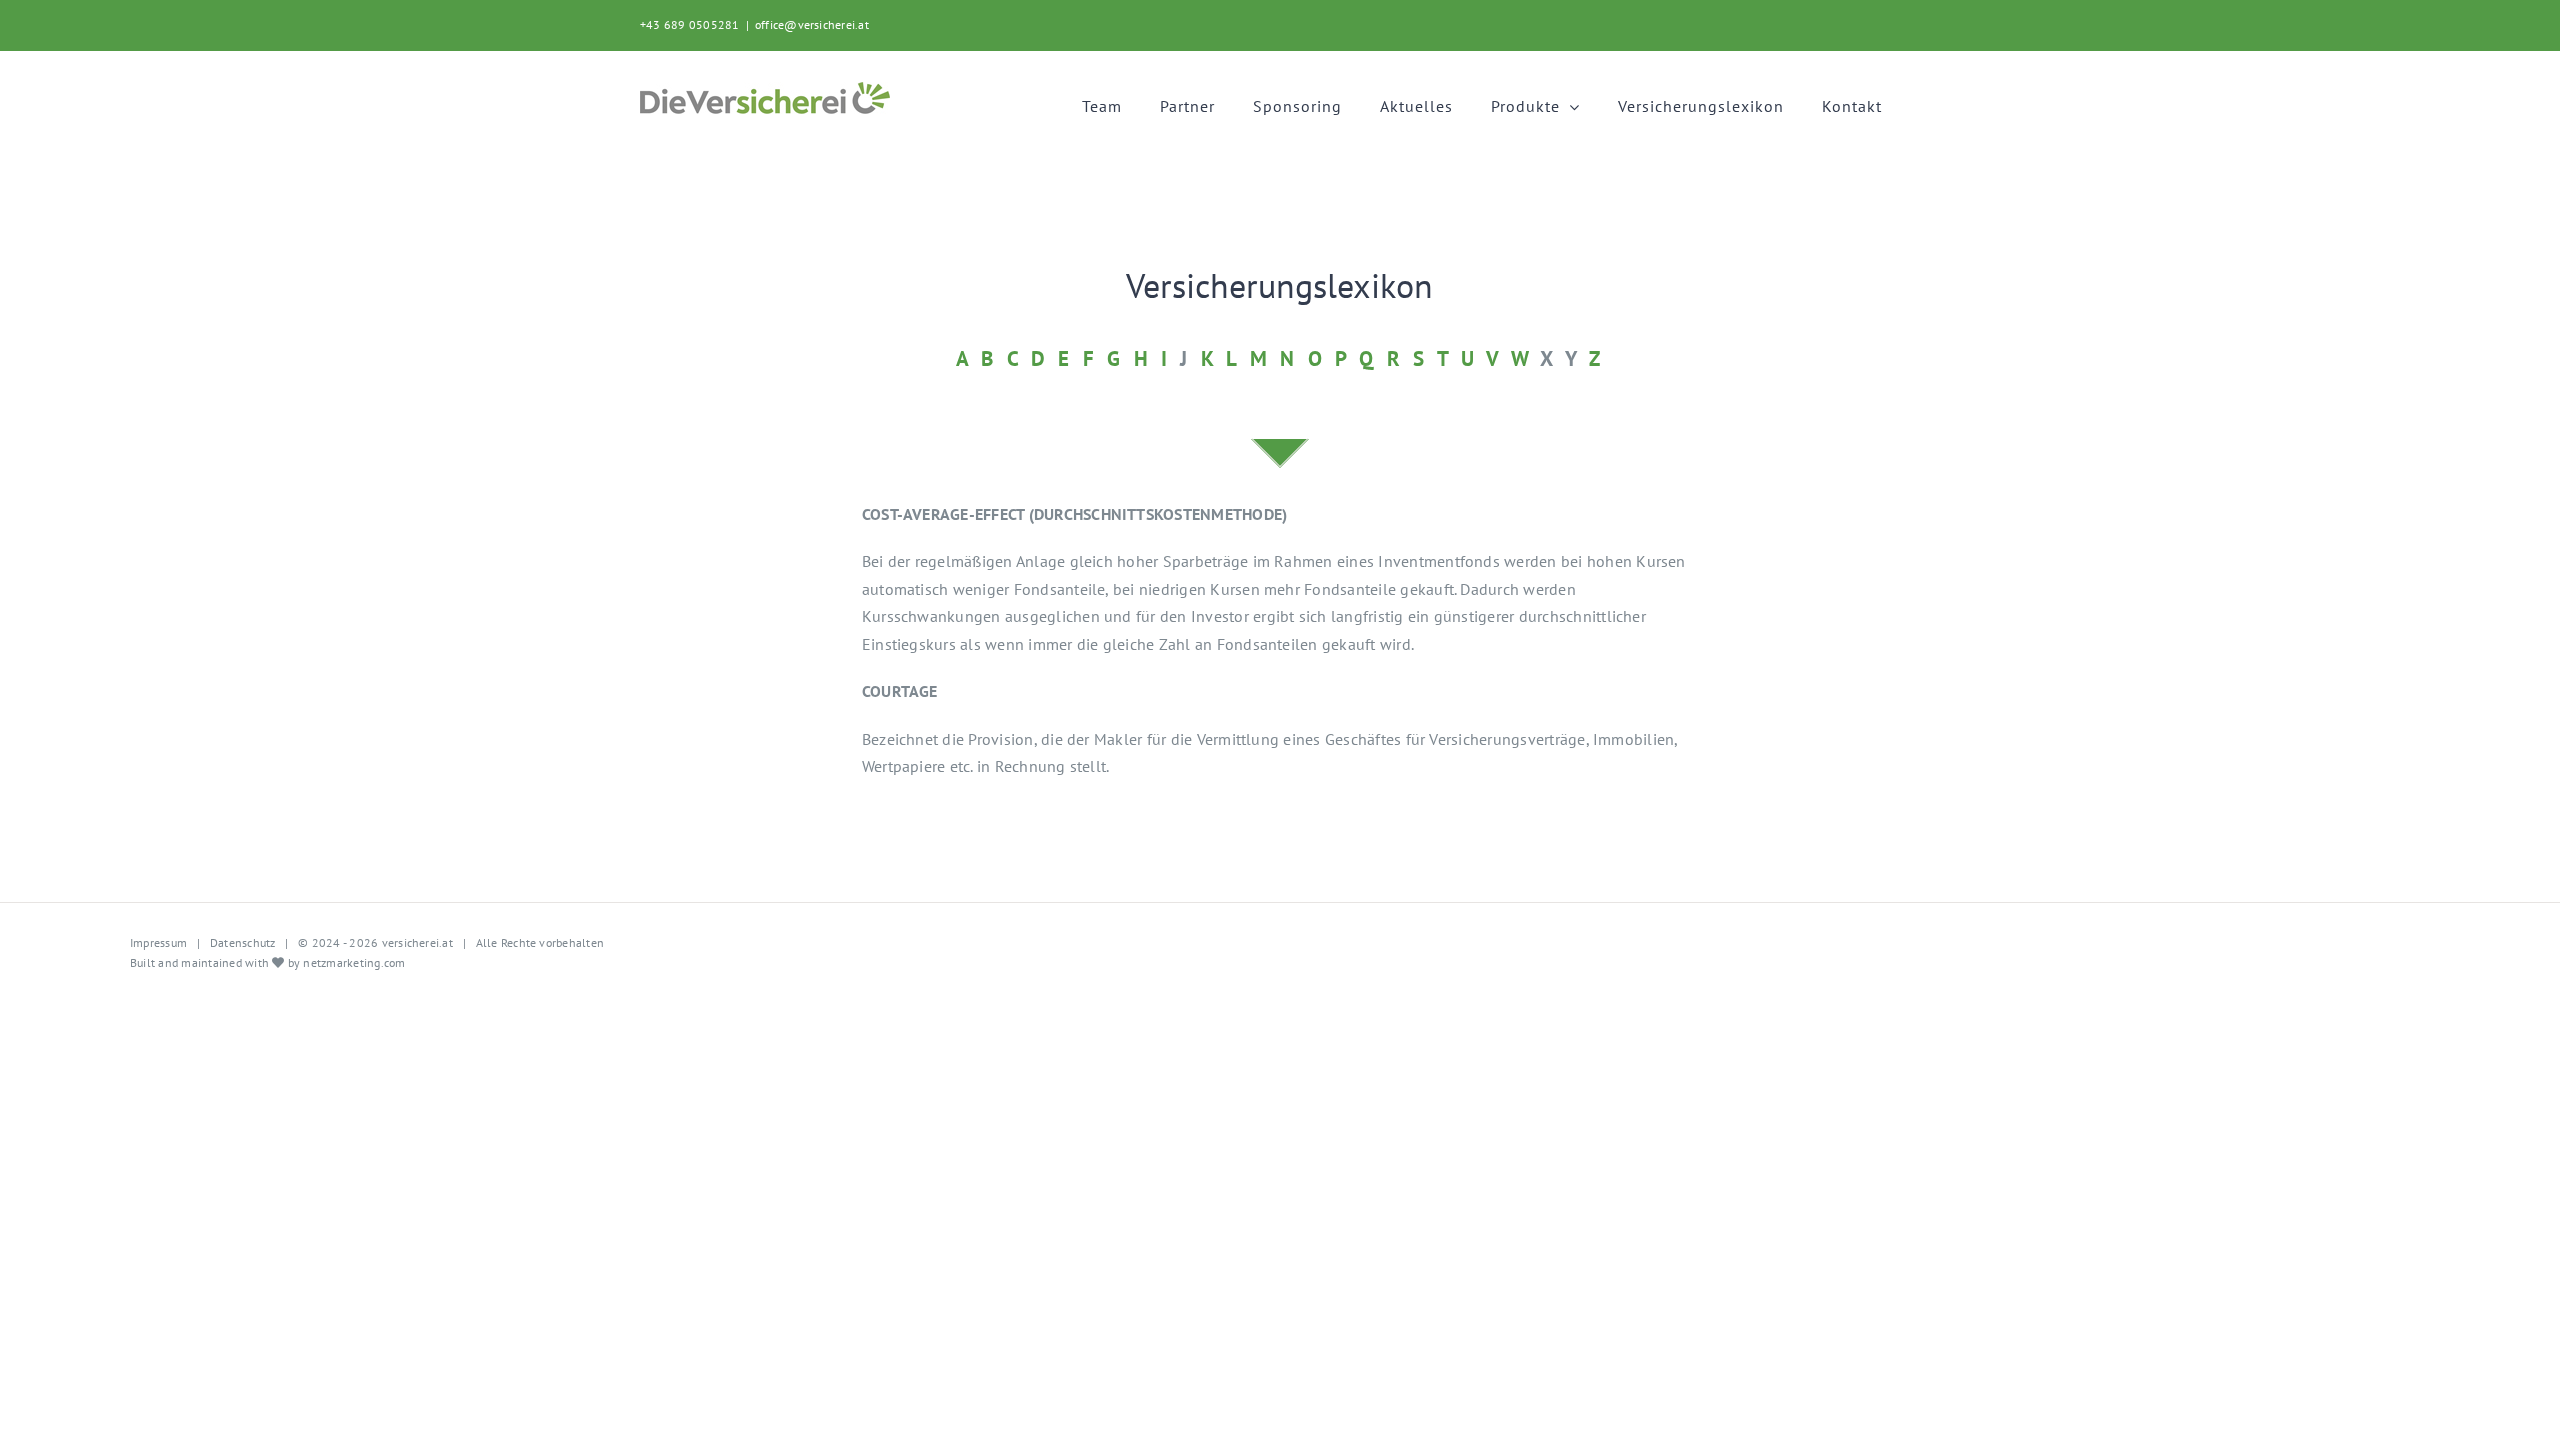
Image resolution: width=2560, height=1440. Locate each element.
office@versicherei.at (812, 24)
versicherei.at (415, 942)
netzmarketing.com (354, 962)
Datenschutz (243, 942)
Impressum (158, 942)
